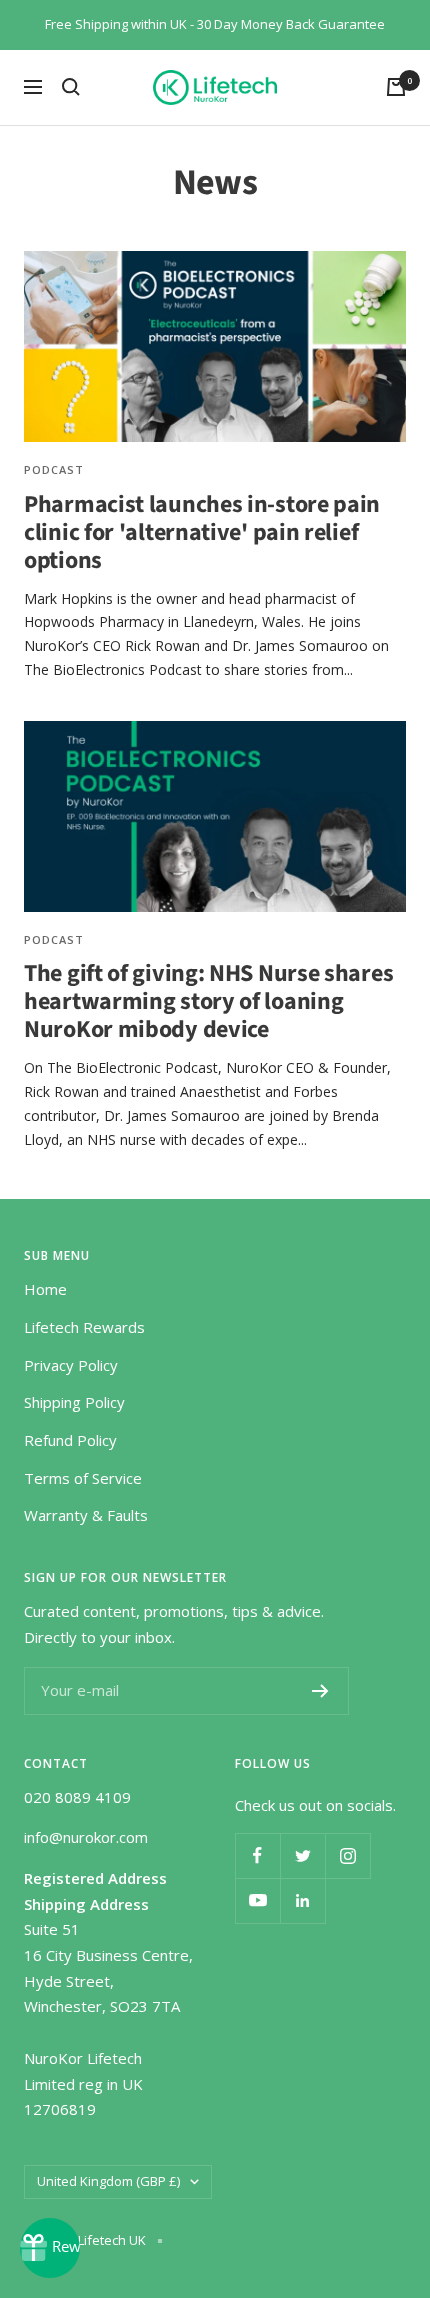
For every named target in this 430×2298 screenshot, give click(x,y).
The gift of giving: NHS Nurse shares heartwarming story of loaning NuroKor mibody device (208, 1001)
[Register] (320, 1691)
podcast (54, 469)
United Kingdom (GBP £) (108, 2181)
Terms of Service (83, 1478)
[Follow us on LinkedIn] (302, 1900)
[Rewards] (50, 2248)
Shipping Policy (74, 1402)
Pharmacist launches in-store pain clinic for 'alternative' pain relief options (202, 532)
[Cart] (396, 87)
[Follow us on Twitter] (302, 1855)
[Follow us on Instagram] (347, 1855)
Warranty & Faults (86, 1515)
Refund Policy (70, 1440)
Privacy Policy (71, 1365)
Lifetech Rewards (84, 1327)
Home (45, 1289)
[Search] (71, 87)
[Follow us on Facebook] (257, 1855)
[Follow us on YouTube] (257, 1900)
